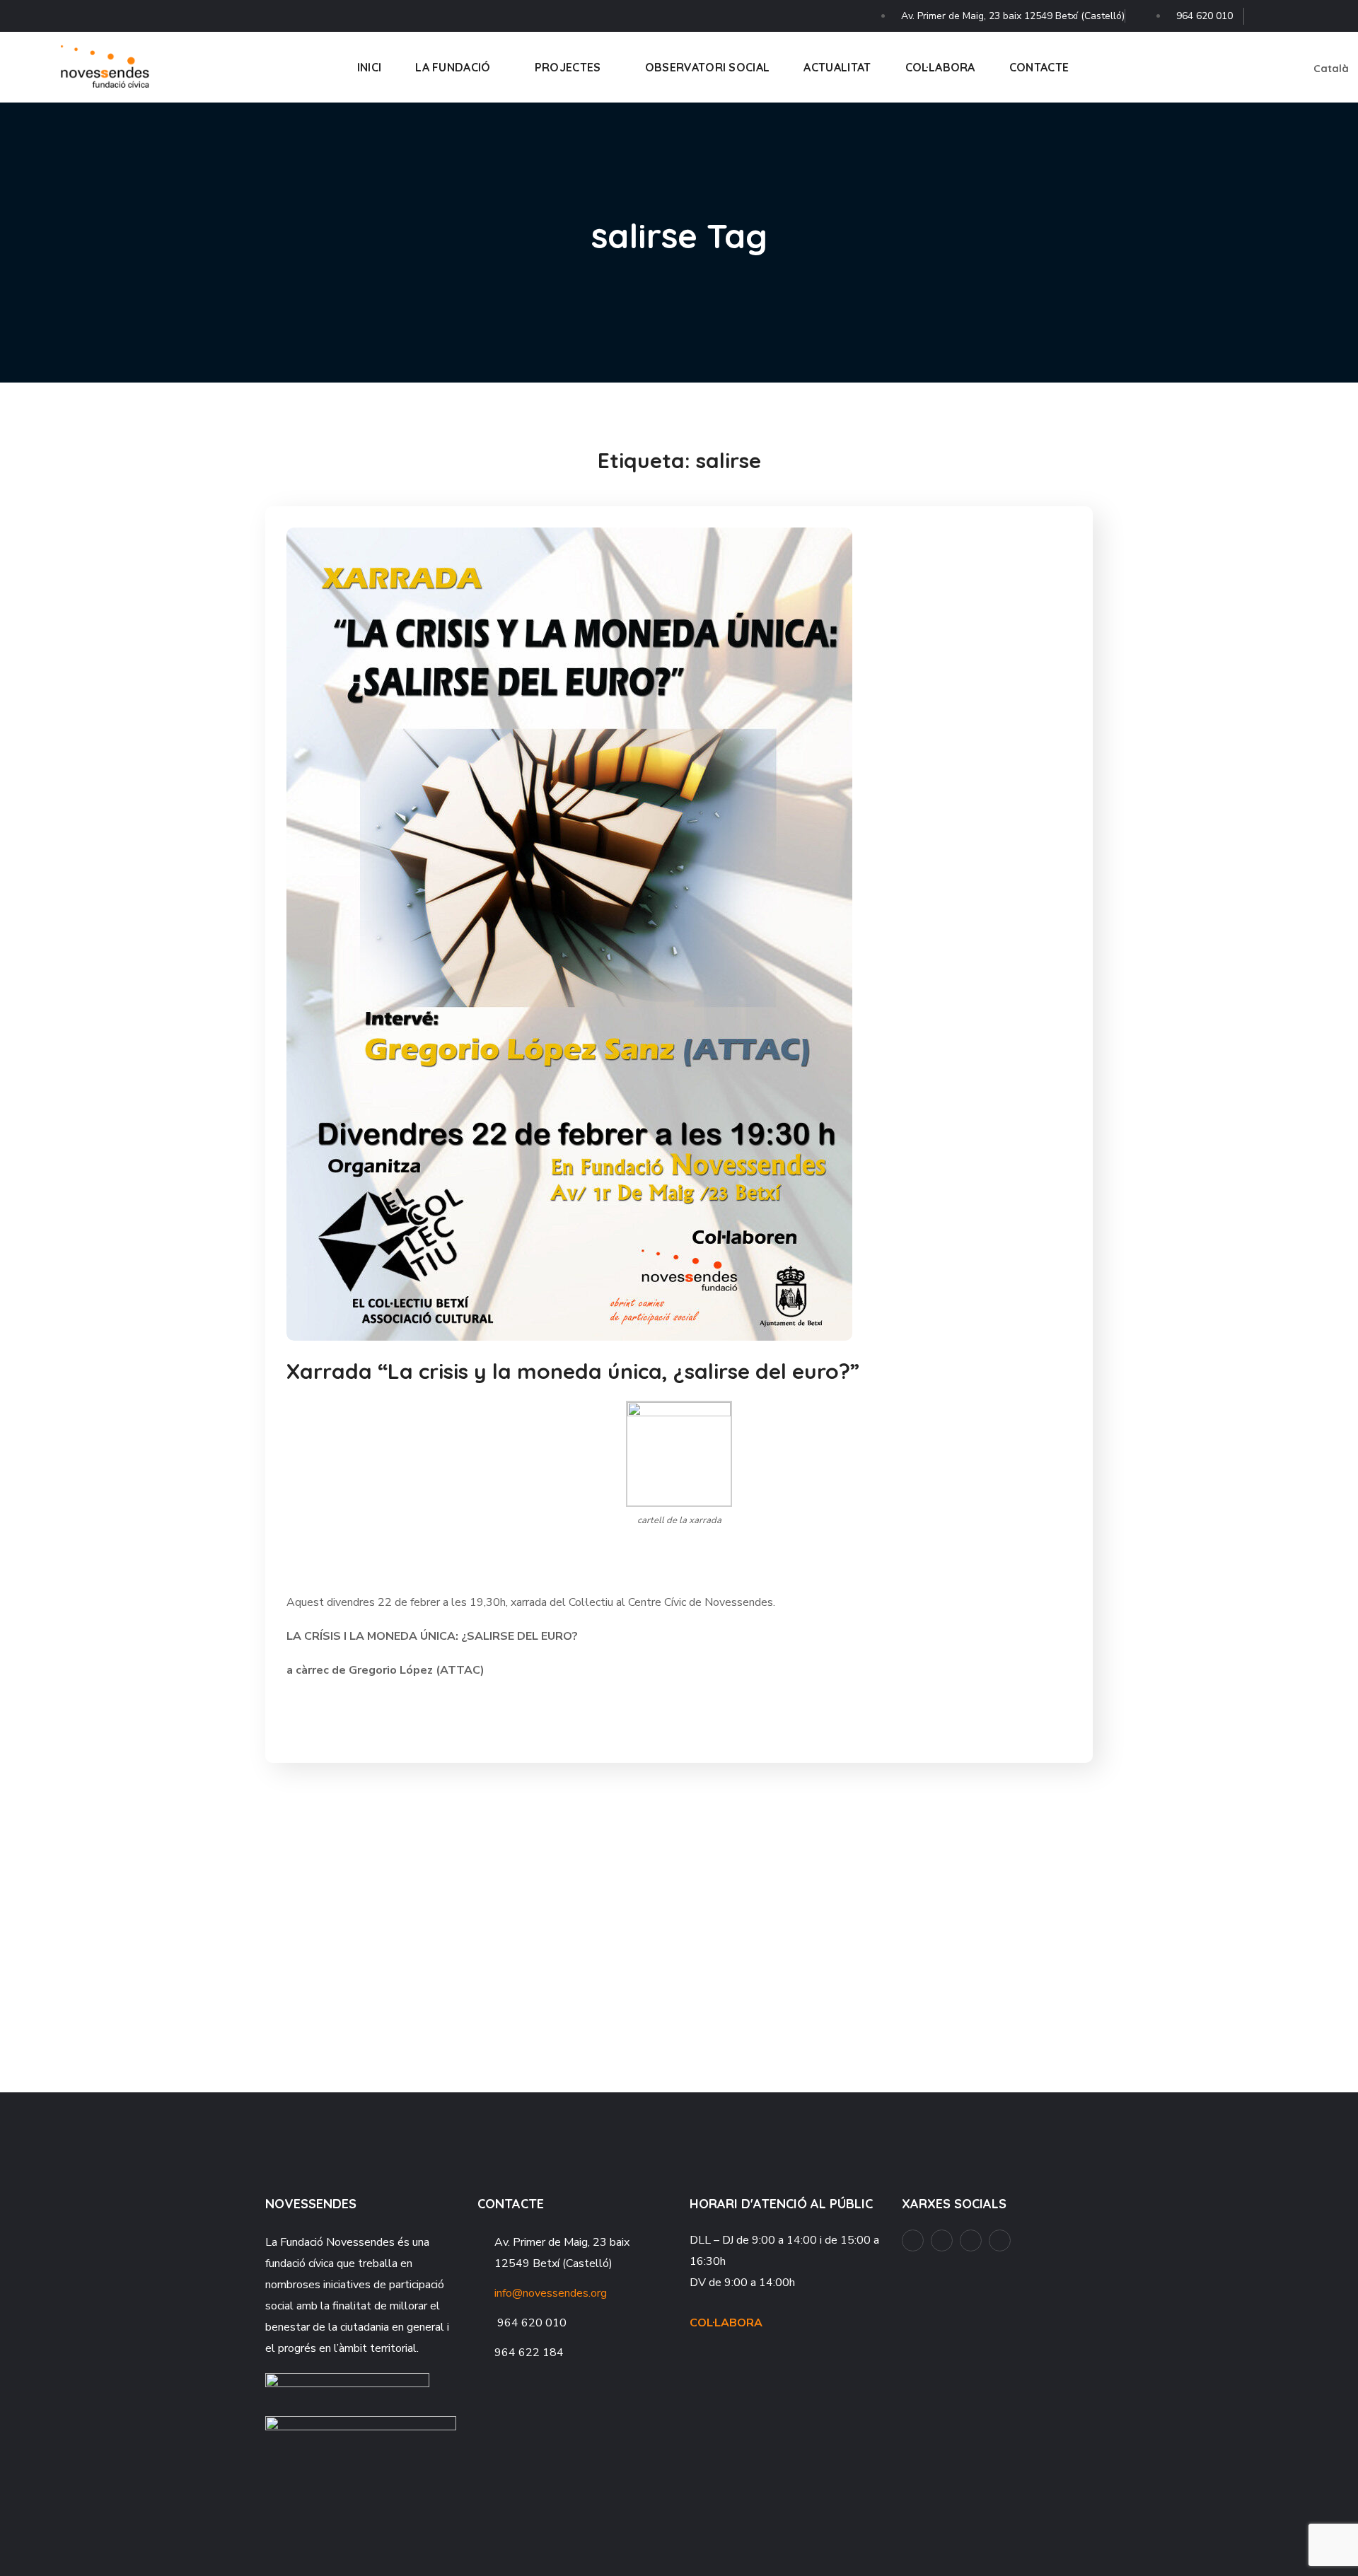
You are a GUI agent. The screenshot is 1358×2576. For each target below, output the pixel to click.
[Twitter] (1337, 12)
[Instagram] (1313, 12)
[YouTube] (1289, 12)
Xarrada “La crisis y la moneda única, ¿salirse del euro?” (573, 1371)
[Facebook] (1265, 12)
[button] (1253, 67)
